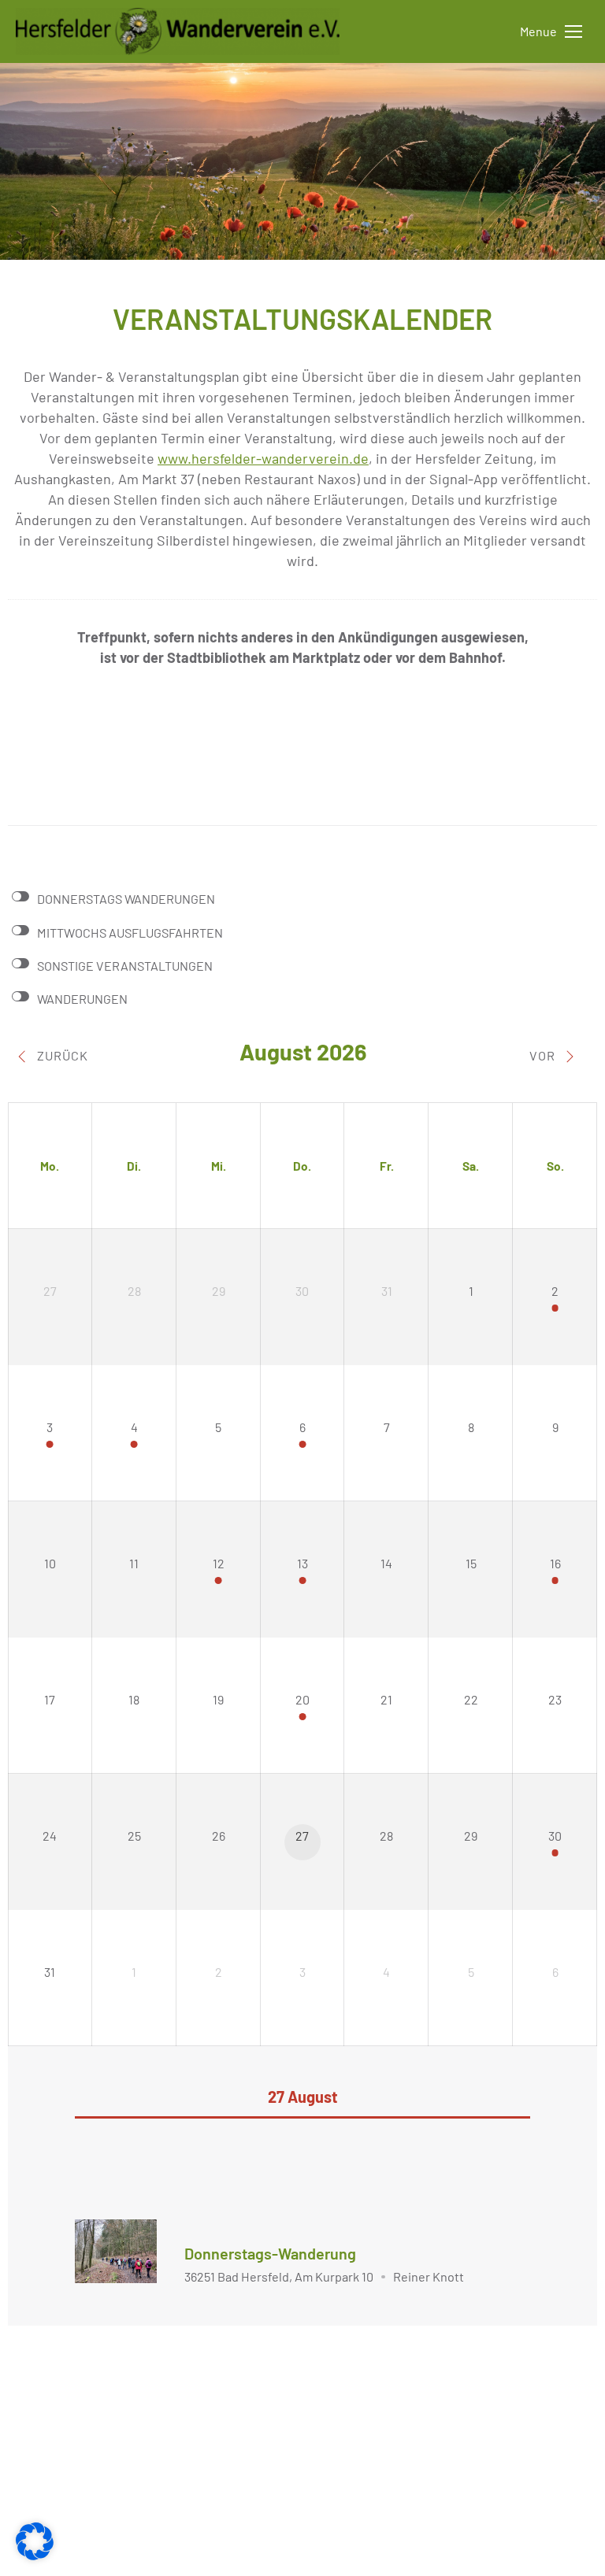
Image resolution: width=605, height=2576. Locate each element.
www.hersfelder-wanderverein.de (263, 458)
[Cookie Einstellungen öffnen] (35, 2555)
